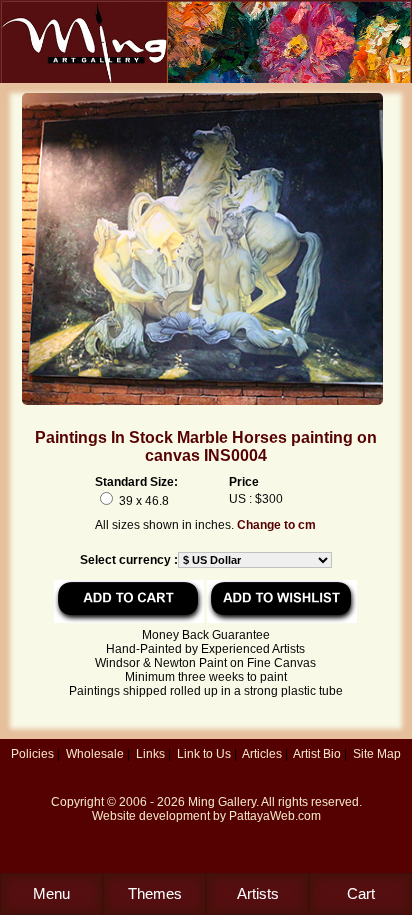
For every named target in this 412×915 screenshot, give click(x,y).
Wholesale (95, 754)
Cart (361, 893)
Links (150, 754)
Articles (262, 754)
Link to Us (204, 754)
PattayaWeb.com (275, 816)
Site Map (377, 754)
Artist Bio (317, 754)
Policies (32, 754)
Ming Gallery (222, 802)
